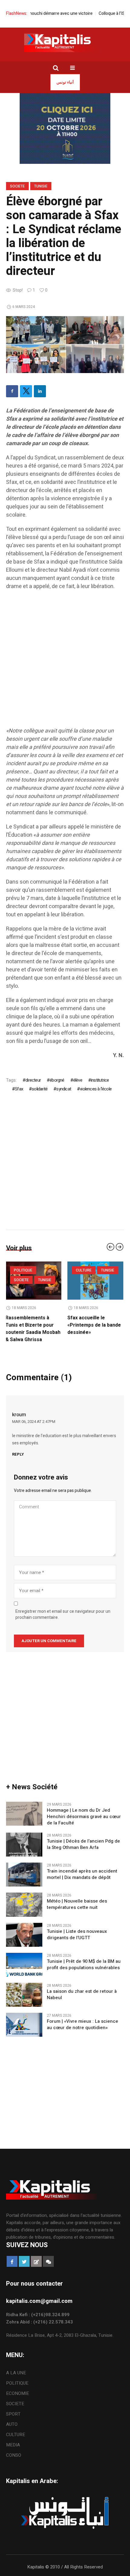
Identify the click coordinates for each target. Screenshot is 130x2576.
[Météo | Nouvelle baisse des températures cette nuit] (24, 1897)
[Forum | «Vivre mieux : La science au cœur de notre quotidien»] (24, 2017)
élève (78, 1080)
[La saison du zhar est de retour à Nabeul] (24, 1987)
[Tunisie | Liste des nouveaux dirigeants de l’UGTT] (24, 1927)
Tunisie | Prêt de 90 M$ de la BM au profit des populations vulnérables (84, 1957)
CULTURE (22, 1270)
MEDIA (13, 2438)
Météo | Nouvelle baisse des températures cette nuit (77, 1897)
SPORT (13, 2407)
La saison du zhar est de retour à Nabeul (82, 1987)
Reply (18, 1447)
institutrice (100, 1080)
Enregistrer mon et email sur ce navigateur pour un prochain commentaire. (63, 1607)
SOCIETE (17, 186)
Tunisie (41, 186)
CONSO (14, 2448)
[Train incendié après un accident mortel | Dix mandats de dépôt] (24, 1867)
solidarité (40, 1089)
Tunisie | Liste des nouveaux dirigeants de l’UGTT (77, 1927)
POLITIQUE (86, 1280)
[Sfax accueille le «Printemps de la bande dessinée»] (34, 1281)
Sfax (19, 1089)
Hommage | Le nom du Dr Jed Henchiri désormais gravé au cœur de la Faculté (84, 1809)
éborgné (57, 1080)
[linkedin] (40, 391)
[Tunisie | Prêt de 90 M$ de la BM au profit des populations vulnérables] (24, 1957)
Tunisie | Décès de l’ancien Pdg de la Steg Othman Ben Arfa (83, 1837)
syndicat (64, 1089)
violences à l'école (96, 1089)
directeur (33, 1080)
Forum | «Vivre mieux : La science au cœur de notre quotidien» (83, 2017)
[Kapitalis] (65, 43)
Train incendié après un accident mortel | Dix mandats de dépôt (82, 1867)
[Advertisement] (65, 662)
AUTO (12, 2417)
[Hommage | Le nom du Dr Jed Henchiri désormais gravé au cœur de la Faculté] (24, 1806)
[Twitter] (26, 391)
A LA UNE (85, 1270)
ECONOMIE (18, 2386)
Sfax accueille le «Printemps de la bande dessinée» (33, 1325)
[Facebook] (12, 391)
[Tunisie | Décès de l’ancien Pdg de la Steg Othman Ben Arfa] (24, 1837)
